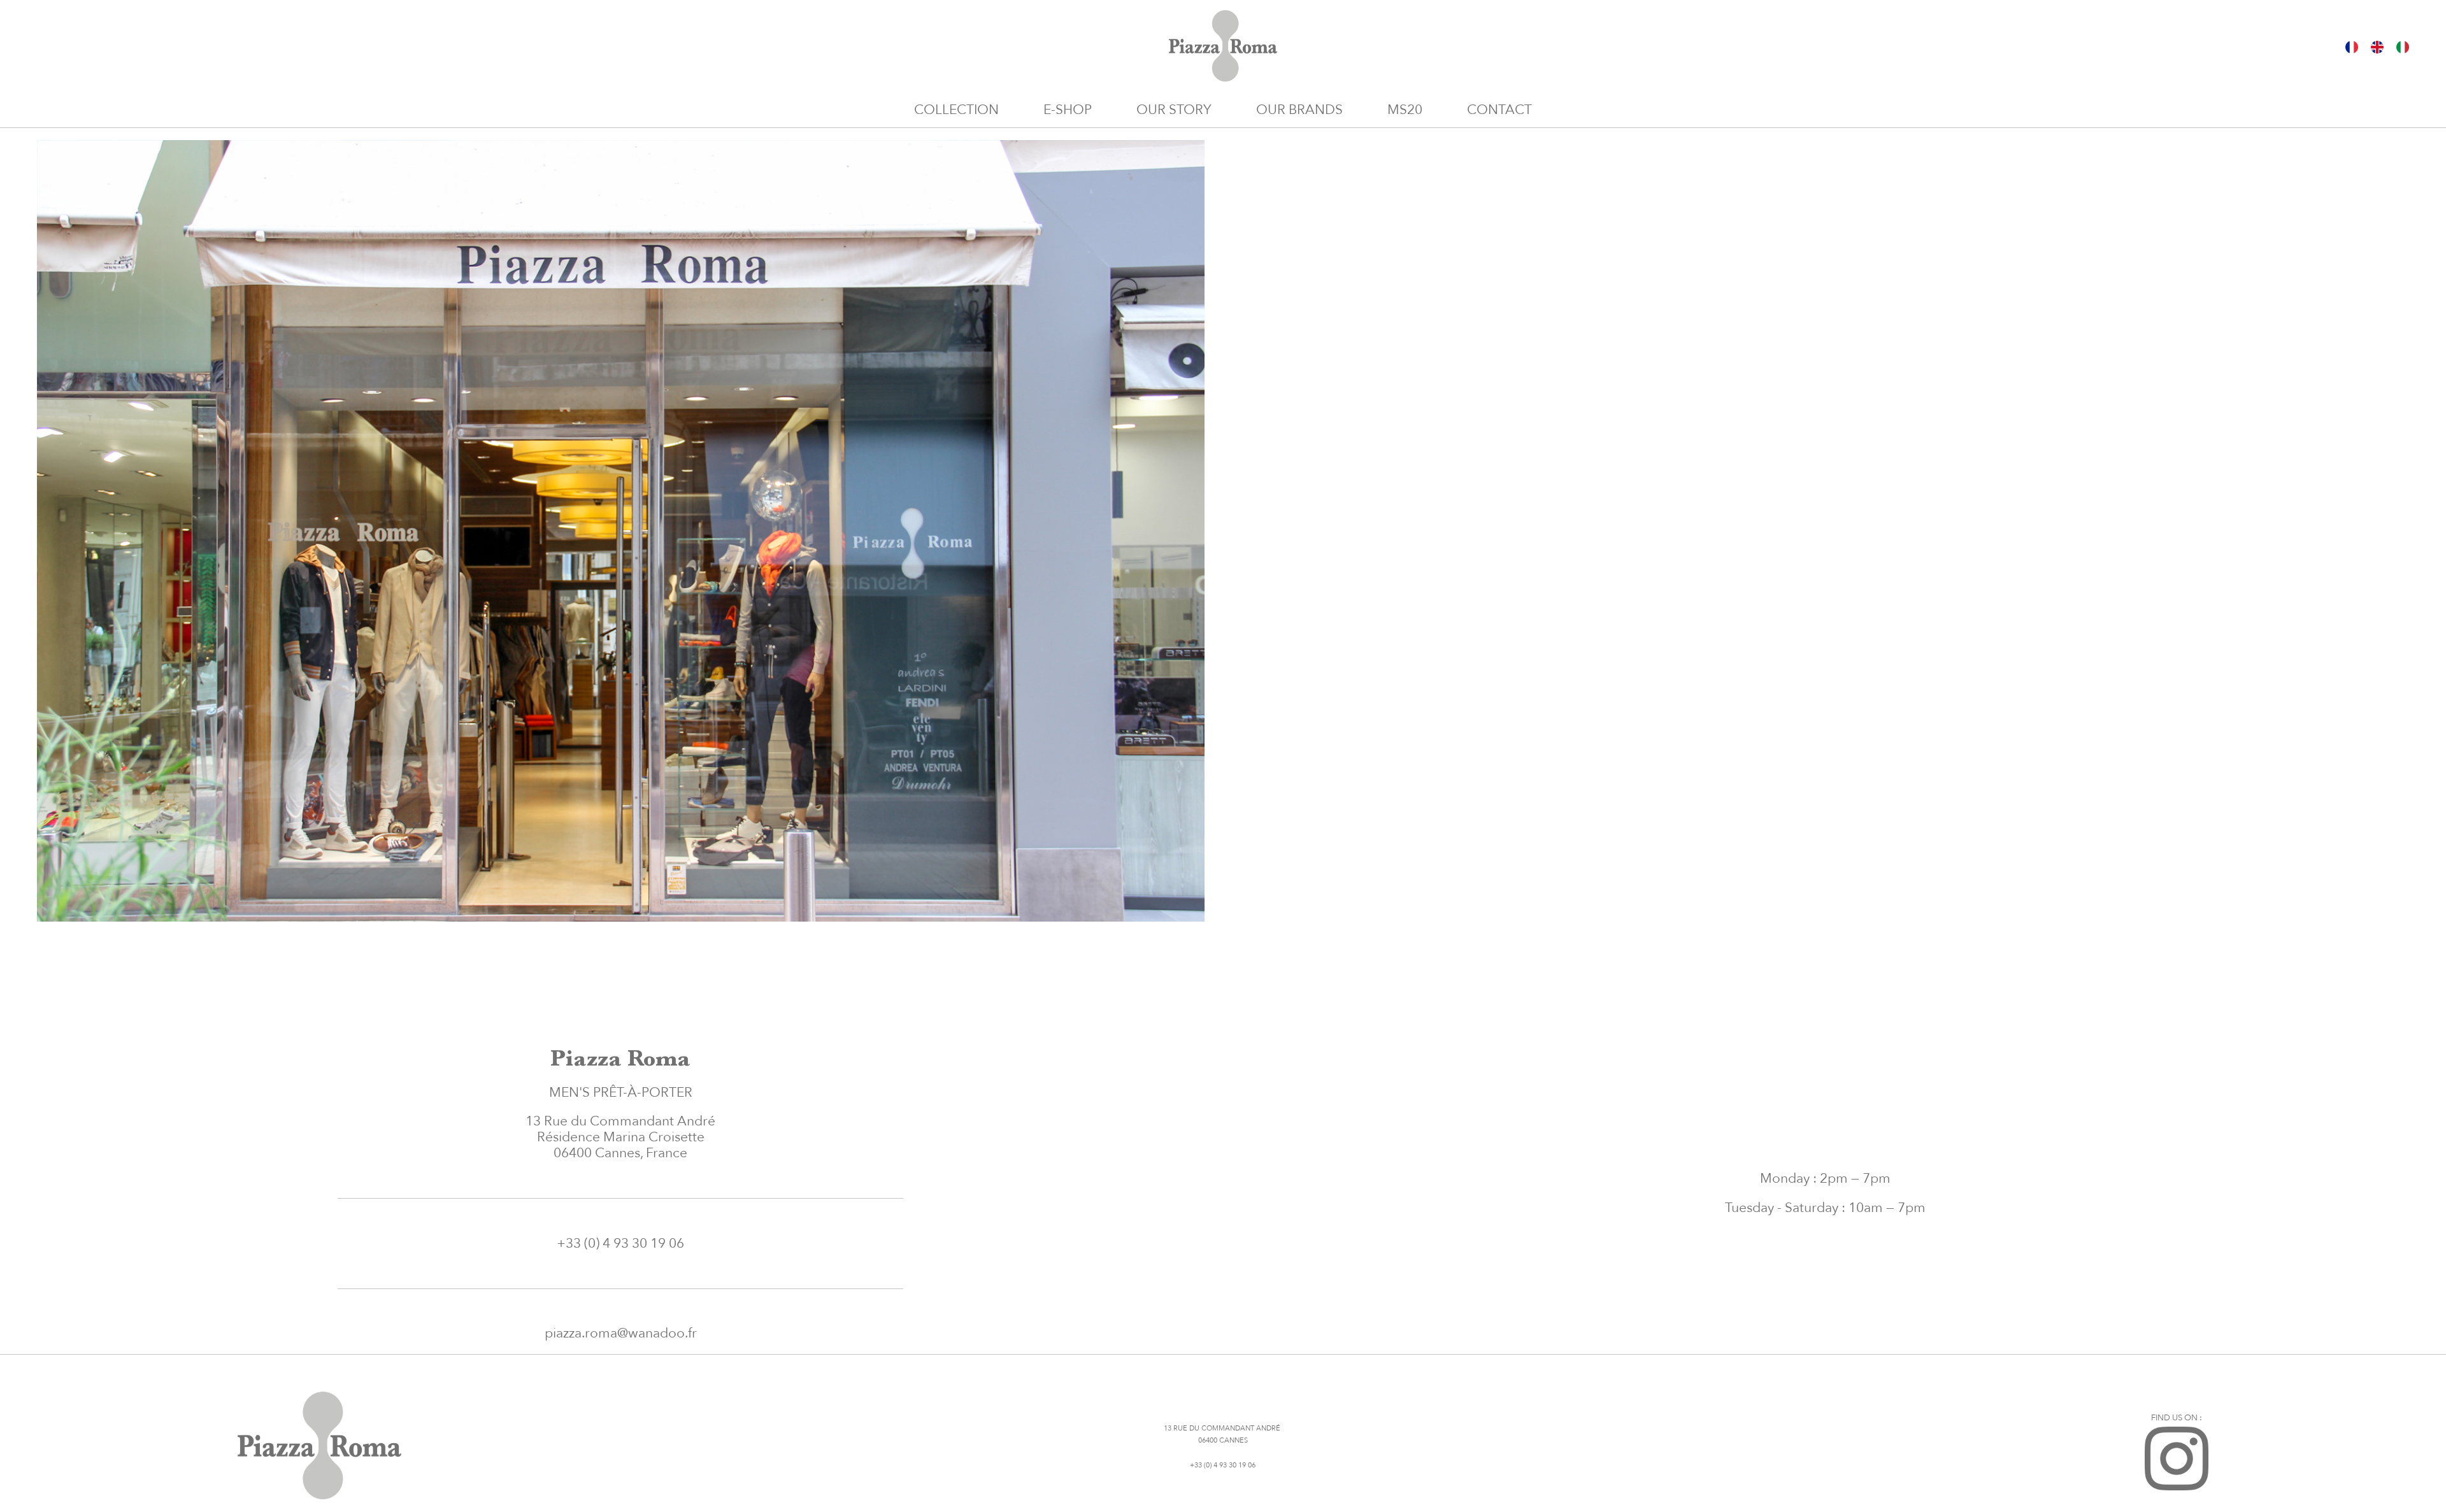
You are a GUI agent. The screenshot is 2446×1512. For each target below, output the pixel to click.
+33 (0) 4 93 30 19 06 (620, 1244)
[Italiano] (2403, 46)
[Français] (2352, 46)
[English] (2377, 46)
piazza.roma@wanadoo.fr (621, 1333)
